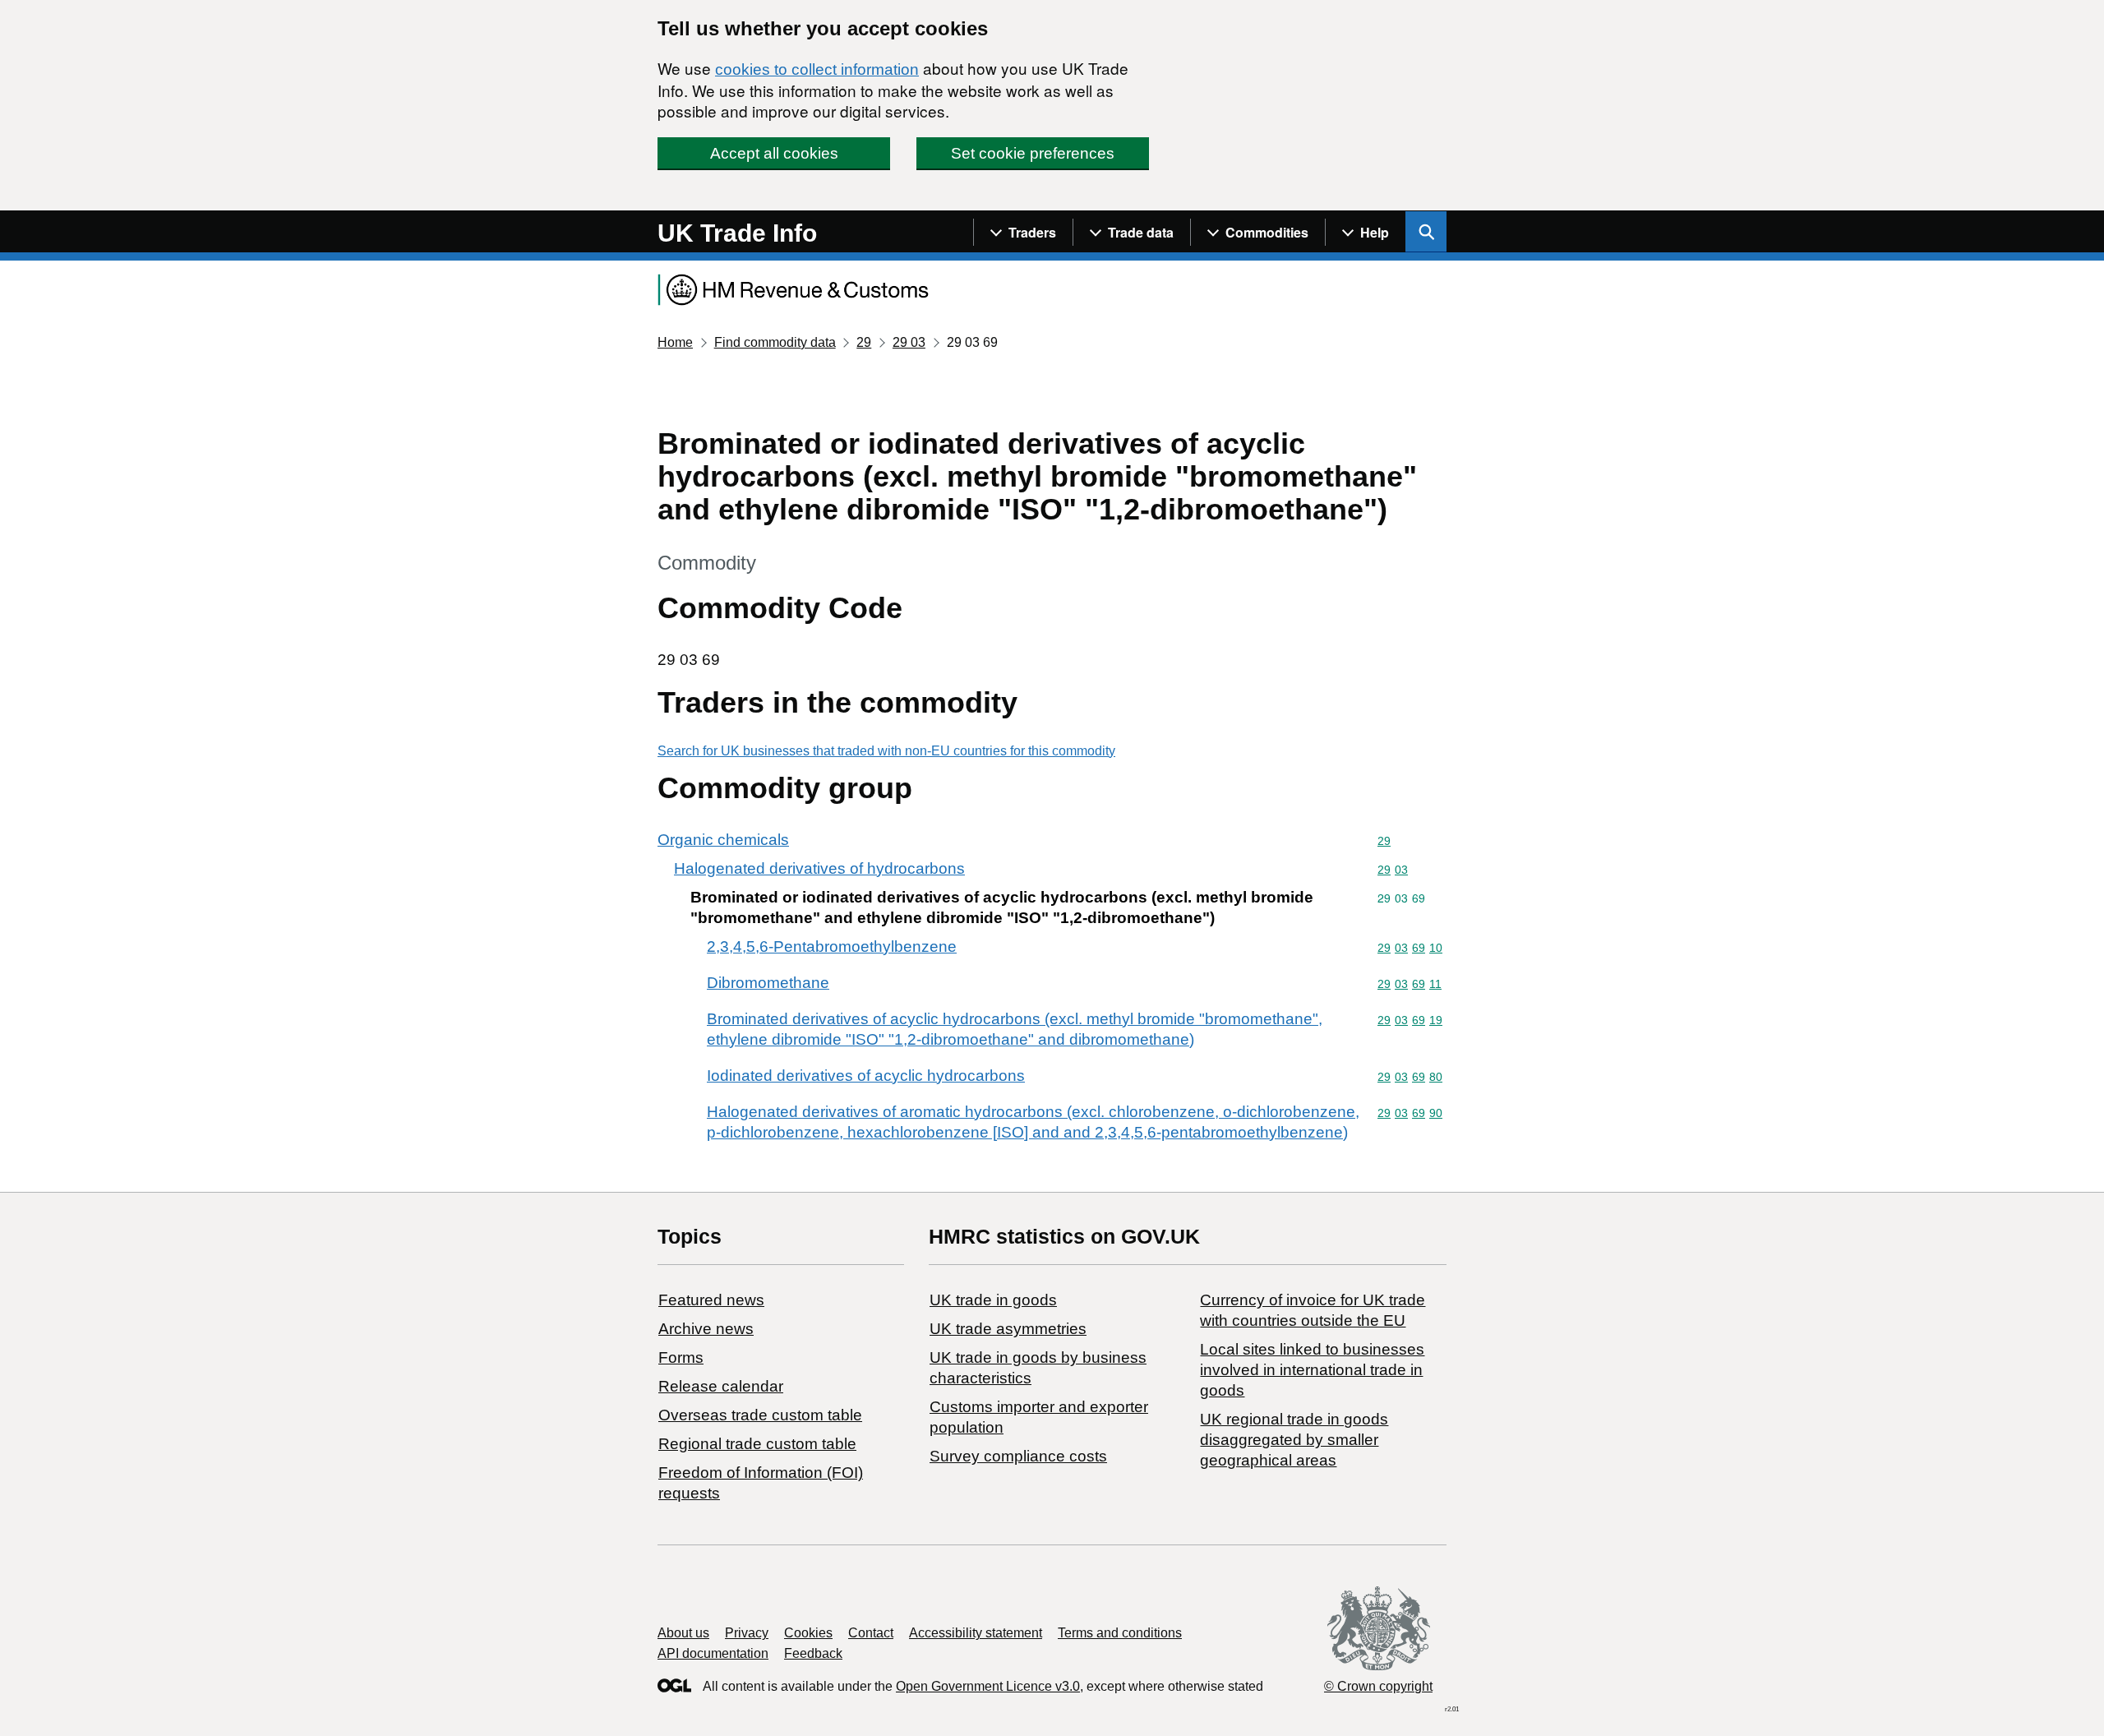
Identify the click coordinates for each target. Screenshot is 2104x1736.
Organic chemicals (723, 840)
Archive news (706, 1329)
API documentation (713, 1653)
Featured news (711, 1300)
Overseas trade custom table (760, 1415)
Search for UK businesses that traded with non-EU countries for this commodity (886, 751)
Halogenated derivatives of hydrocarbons (819, 868)
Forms (681, 1357)
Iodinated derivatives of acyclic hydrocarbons (866, 1076)
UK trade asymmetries (1008, 1329)
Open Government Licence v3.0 (988, 1686)
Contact (871, 1633)
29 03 (909, 342)
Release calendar (721, 1386)
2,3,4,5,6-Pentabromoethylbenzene (832, 946)
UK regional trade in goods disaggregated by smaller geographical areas (1294, 1440)
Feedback (813, 1653)
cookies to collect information (817, 69)
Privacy (747, 1633)
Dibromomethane (768, 983)
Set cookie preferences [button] (1033, 153)
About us (683, 1633)
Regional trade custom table (757, 1444)
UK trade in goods (993, 1300)
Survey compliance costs (1018, 1456)
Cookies (808, 1633)
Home (675, 342)
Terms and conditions (1120, 1633)
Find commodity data (775, 342)
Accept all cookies (774, 153)
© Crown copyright (1378, 1686)
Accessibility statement (976, 1633)
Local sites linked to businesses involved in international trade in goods (1312, 1370)
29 (864, 342)
